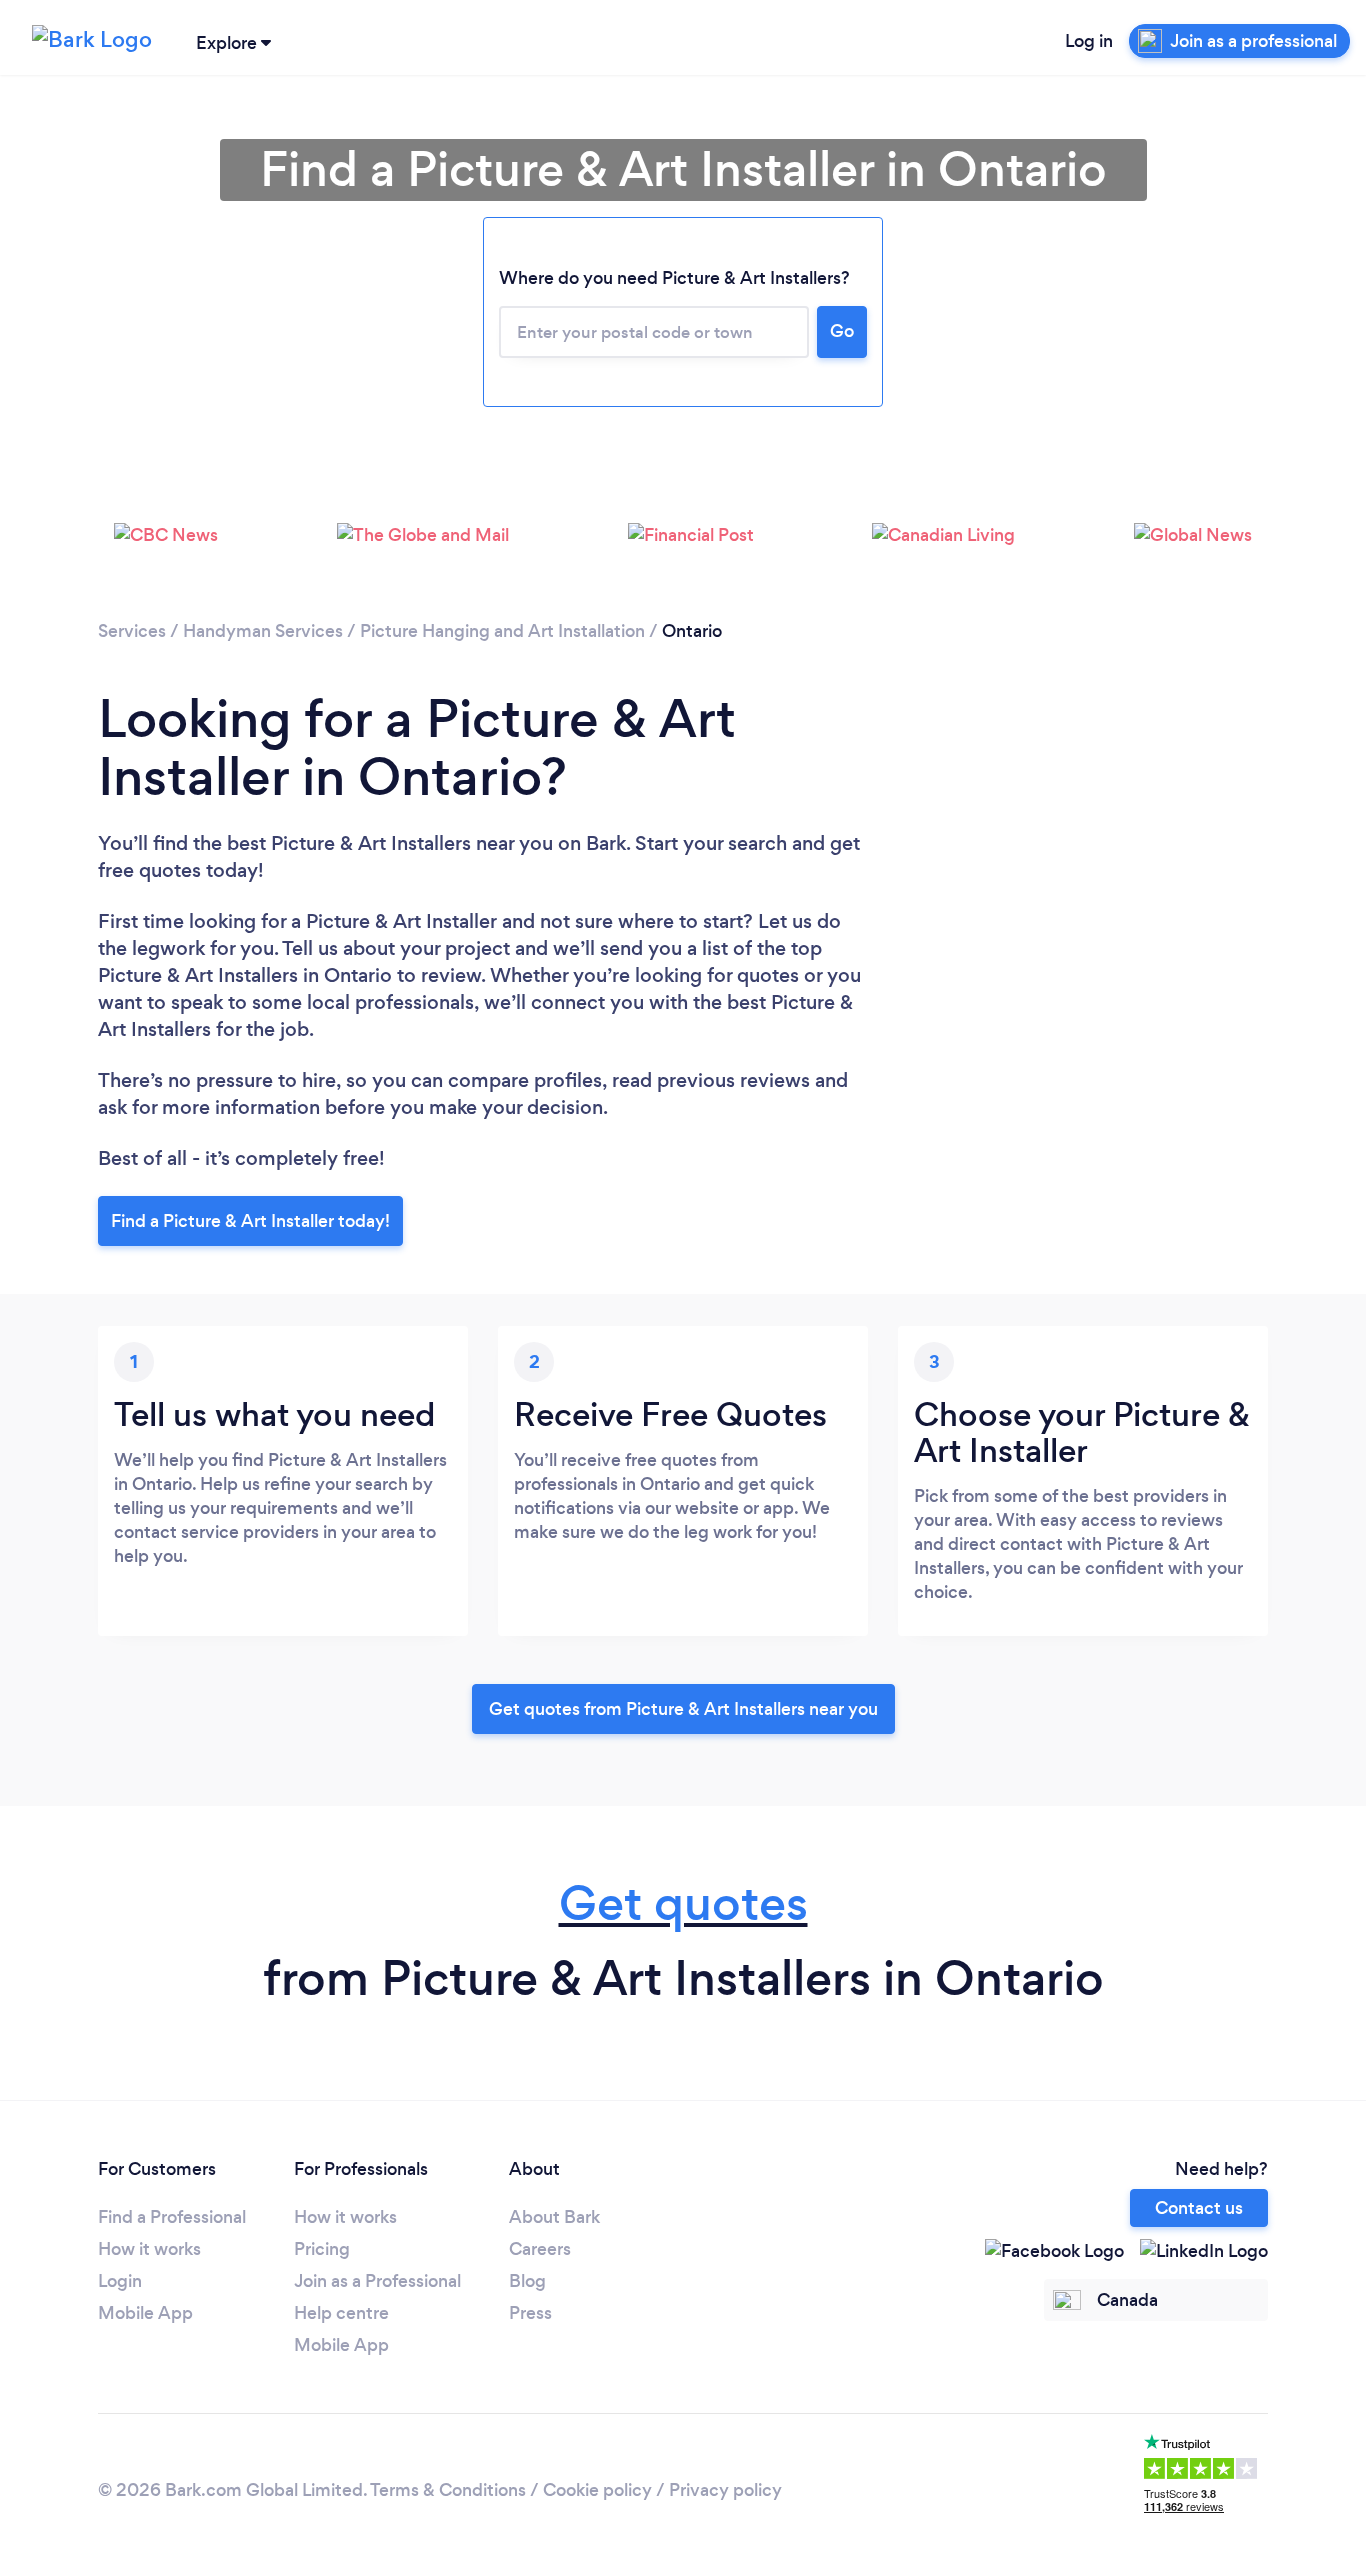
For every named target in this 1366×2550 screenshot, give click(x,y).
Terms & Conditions (448, 2490)
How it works (149, 2249)
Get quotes (683, 1903)
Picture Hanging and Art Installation (502, 631)
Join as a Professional (377, 2281)
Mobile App (145, 2313)
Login (120, 2281)
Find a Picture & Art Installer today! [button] (250, 1221)
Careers (540, 2249)
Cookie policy (597, 2490)
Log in (1089, 41)
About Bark (554, 2217)
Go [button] (842, 331)
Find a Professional (172, 2217)
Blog (527, 2281)
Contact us (1199, 2208)
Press (530, 2313)
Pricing (322, 2249)
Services (132, 631)
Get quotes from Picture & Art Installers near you (683, 1709)
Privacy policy (725, 2490)
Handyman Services (263, 631)
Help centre (341, 2313)
